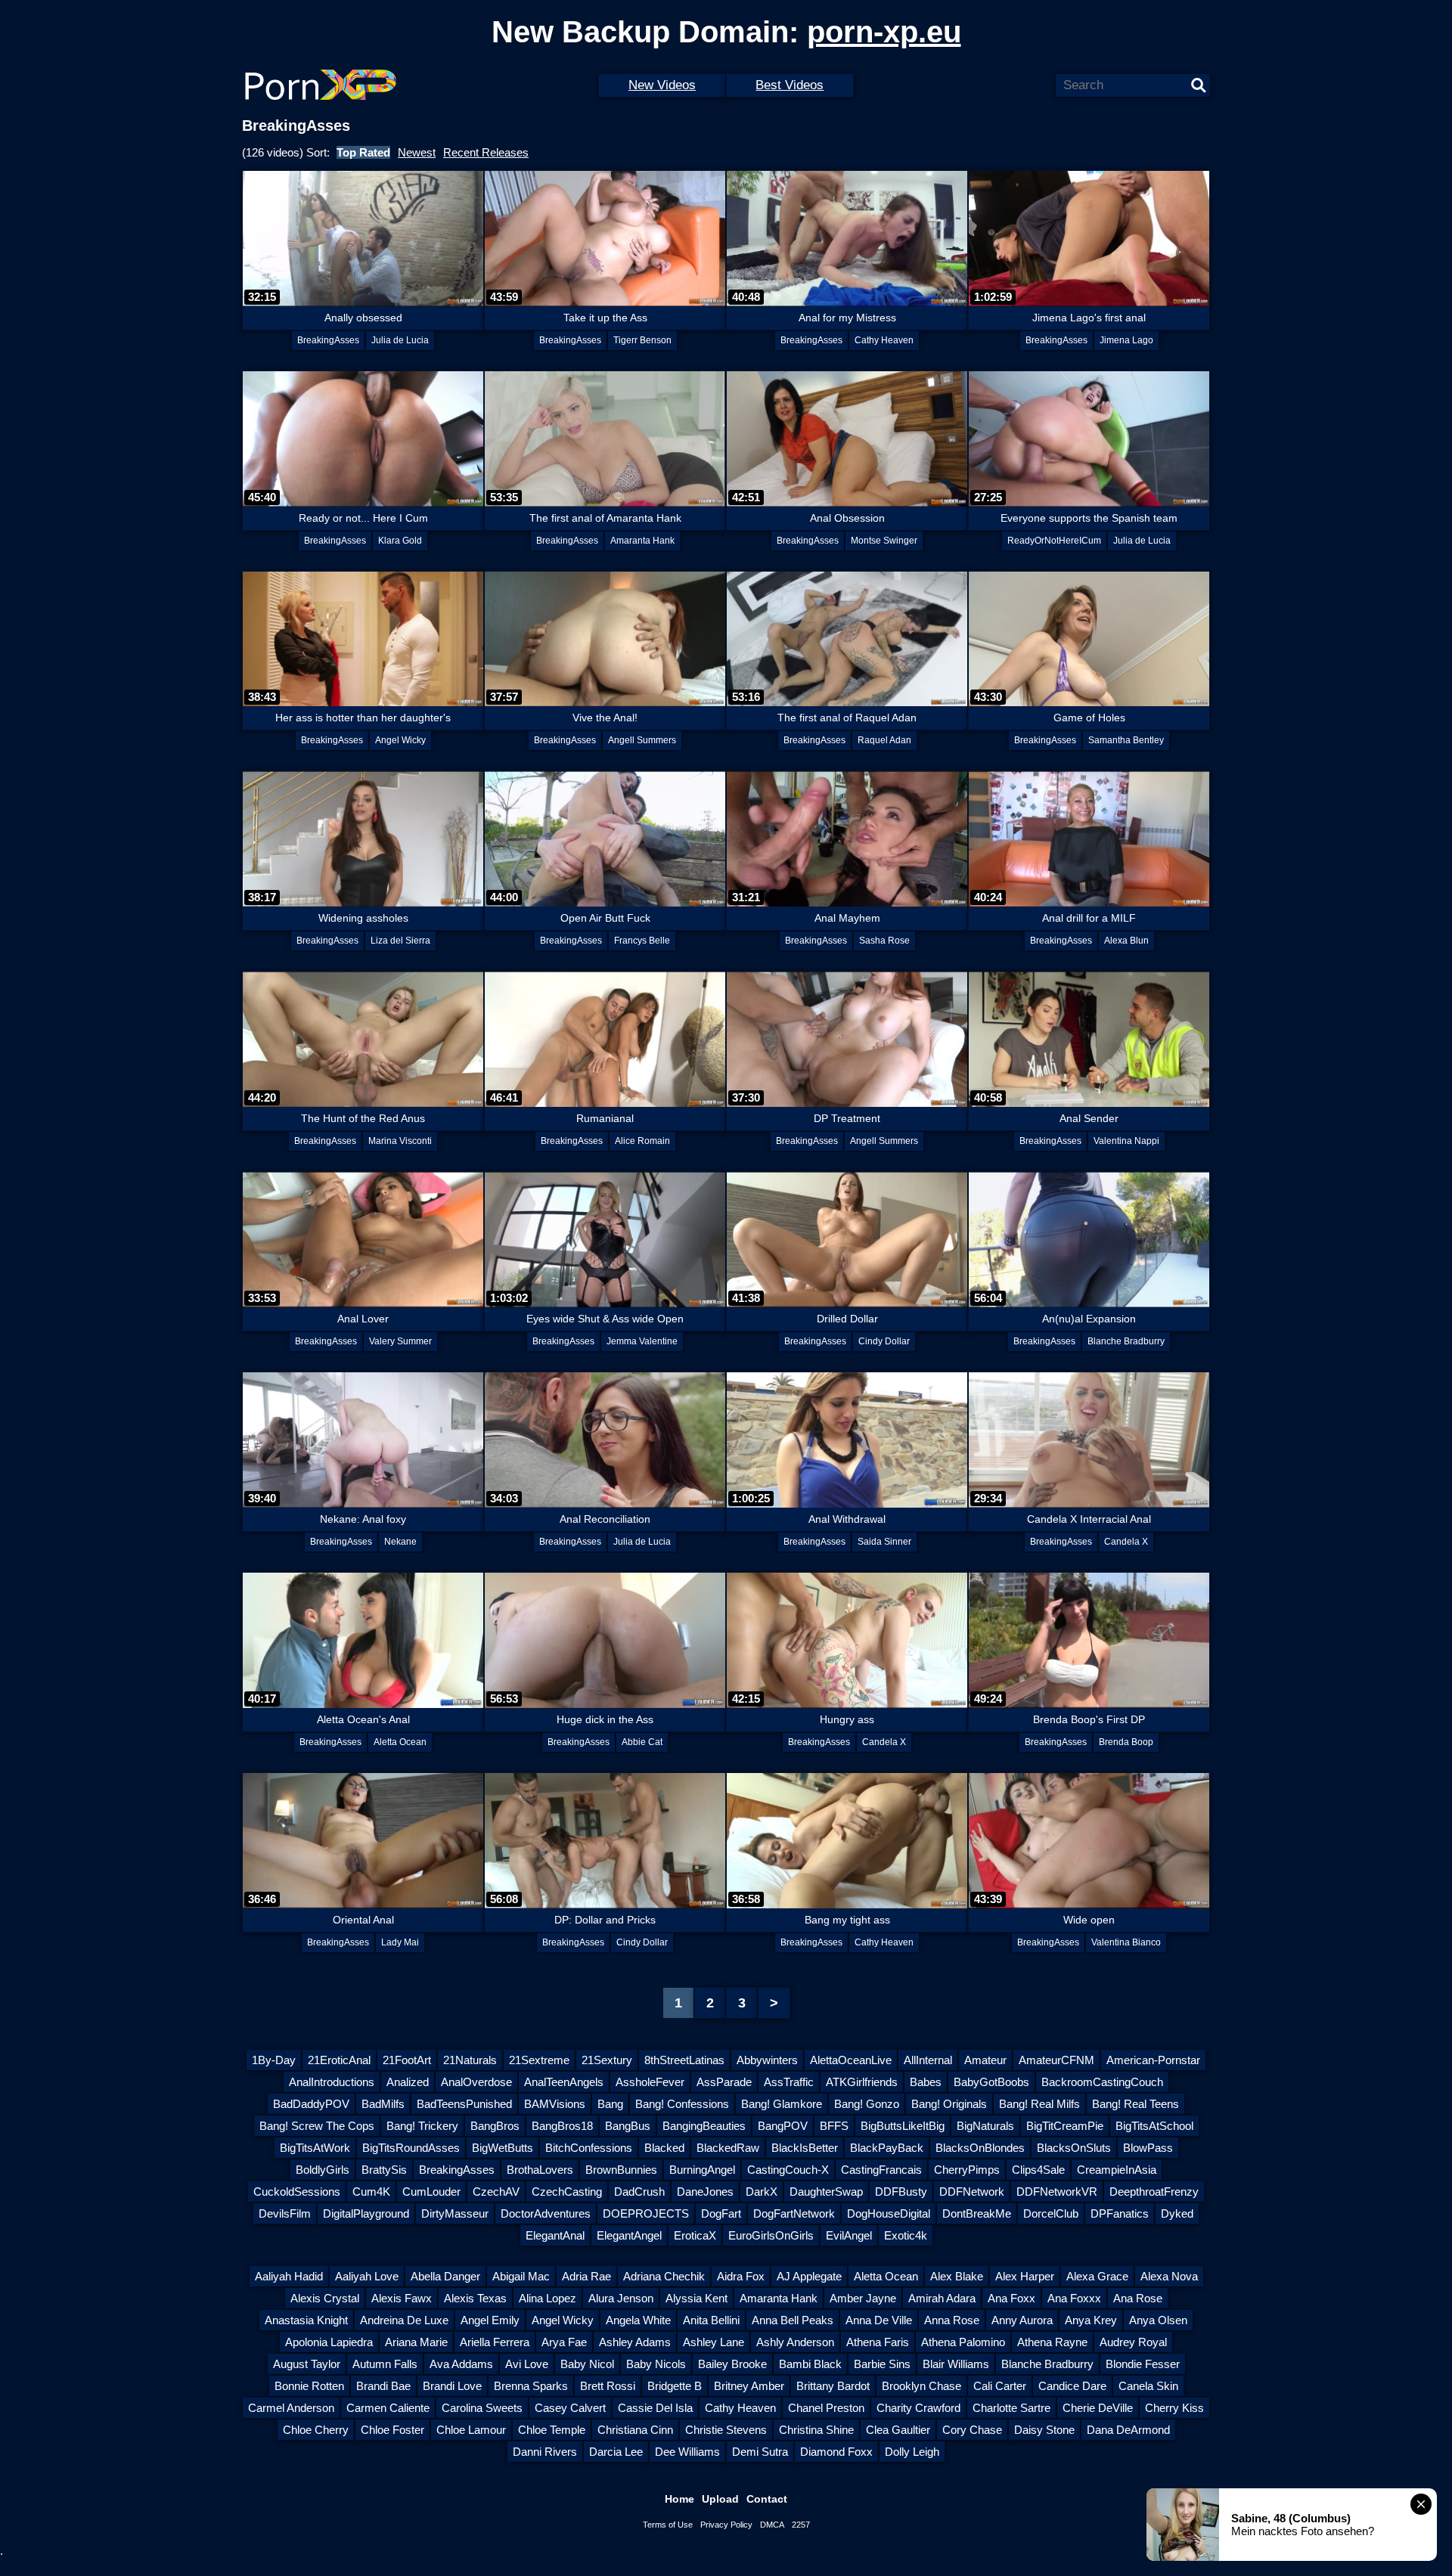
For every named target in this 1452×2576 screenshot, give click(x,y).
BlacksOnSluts (1074, 2148)
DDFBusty (901, 2192)
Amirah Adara (942, 2298)
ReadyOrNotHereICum (1054, 541)
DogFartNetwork (794, 2213)
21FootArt (407, 2060)
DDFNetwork (972, 2192)
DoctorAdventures (546, 2213)
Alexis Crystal (325, 2298)
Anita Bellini (711, 2320)
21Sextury (607, 2060)
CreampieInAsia (1117, 2170)
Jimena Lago (1126, 340)
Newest (417, 152)
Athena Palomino (963, 2342)
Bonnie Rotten (309, 2386)
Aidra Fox (741, 2276)
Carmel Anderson (291, 2408)
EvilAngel (849, 2235)
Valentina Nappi (1126, 1141)
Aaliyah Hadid (289, 2276)
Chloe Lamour (471, 2430)
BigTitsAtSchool (1154, 2126)
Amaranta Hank (642, 541)
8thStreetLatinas (684, 2060)
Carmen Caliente (388, 2408)
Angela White (638, 2320)
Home (679, 2499)
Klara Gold (400, 541)
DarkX (762, 2192)
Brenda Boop (1126, 1742)
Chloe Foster (392, 2430)
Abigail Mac (521, 2276)
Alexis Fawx (402, 2298)
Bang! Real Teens (1136, 2104)
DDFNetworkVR (1057, 2192)
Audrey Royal (1133, 2342)
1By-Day (274, 2060)
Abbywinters (767, 2060)
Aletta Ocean (400, 1742)
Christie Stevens (726, 2430)
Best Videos (790, 85)
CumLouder (431, 2192)
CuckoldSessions (297, 2192)
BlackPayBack (887, 2148)
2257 (801, 2525)
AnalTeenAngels (564, 2082)
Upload (720, 2499)
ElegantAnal (555, 2235)
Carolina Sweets (482, 2408)
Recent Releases (486, 152)
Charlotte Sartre (1011, 2408)
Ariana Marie (416, 2342)
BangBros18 (562, 2126)
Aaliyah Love (367, 2276)
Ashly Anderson (795, 2342)
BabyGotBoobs (991, 2082)
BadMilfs (383, 2104)
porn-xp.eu (884, 32)
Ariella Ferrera (495, 2342)
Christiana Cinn (635, 2430)
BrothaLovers (540, 2170)
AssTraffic (789, 2082)
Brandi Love (452, 2386)
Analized (408, 2082)
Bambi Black (810, 2364)
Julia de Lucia (400, 340)
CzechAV (496, 2192)
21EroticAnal (339, 2060)
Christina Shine (816, 2430)
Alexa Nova (1169, 2276)
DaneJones (705, 2192)
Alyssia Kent (697, 2298)
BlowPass (1148, 2148)
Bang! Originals (949, 2104)
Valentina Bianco (1126, 1942)
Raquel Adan (884, 740)
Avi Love (527, 2364)
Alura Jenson (621, 2298)
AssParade (724, 2082)
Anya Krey (1091, 2320)
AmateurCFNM (1056, 2060)
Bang (610, 2104)
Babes (926, 2082)
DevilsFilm (285, 2213)
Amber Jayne (863, 2298)
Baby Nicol (587, 2364)
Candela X (1126, 1542)
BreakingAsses (328, 340)
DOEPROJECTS (646, 2213)
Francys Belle (642, 941)
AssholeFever (650, 2082)
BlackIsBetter (805, 2148)
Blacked (664, 2148)
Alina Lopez (548, 2298)
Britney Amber (749, 2386)
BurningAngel (702, 2170)
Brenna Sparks (531, 2386)
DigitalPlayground (366, 2213)
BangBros (495, 2126)
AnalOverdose (476, 2082)
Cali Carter (1000, 2386)
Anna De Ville (879, 2320)
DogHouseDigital (889, 2213)
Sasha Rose (884, 941)
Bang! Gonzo (867, 2104)
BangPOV (783, 2126)
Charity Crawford (918, 2408)
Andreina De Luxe (404, 2320)
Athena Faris (878, 2342)
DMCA (772, 2525)
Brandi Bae (383, 2386)
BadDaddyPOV (311, 2104)
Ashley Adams (635, 2342)
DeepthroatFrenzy (1154, 2192)
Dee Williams (687, 2452)
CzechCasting (567, 2192)
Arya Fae (564, 2342)
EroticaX (695, 2235)
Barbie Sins (882, 2364)
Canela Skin (1148, 2386)
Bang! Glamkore (782, 2104)
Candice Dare (1072, 2386)
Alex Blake (957, 2276)
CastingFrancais (881, 2170)
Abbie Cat (642, 1742)
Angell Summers (642, 740)
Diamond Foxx (836, 2452)
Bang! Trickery (422, 2126)
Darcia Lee (616, 2452)
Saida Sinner (884, 1542)
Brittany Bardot (833, 2386)
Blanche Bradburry (1126, 1341)
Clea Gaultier (898, 2430)
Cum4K (371, 2192)
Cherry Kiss (1174, 2408)
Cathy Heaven (884, 340)
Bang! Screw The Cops (317, 2126)
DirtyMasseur (455, 2213)
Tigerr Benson (642, 340)
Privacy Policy (726, 2525)
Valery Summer (400, 1341)
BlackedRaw (728, 2148)
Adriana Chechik (664, 2276)
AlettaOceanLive (851, 2060)
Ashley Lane (714, 2342)
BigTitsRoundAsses (411, 2148)
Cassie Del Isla (655, 2408)
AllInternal (928, 2060)
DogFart (721, 2213)
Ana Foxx (1011, 2298)
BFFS (834, 2126)
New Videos (662, 85)
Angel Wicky (400, 740)
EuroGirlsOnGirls (771, 2235)
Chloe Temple (552, 2430)
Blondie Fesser (1143, 2364)
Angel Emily (490, 2320)
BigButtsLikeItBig (903, 2126)
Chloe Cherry (316, 2430)
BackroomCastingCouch (1102, 2082)
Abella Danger (445, 2276)
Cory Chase (972, 2430)
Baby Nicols (656, 2364)
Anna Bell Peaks (793, 2320)
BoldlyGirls (323, 2170)
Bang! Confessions (682, 2104)
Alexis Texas (475, 2298)
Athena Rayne (1052, 2342)
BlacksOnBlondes (980, 2148)
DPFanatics (1120, 2213)
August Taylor (307, 2364)
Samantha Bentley (1126, 740)
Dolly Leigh (912, 2452)
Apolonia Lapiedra (329, 2342)
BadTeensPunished (464, 2104)
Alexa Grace (1097, 2276)
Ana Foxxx (1074, 2298)
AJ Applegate (809, 2276)
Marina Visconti (400, 1141)
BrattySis (384, 2170)
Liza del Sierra (400, 941)
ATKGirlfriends (862, 2082)
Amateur (985, 2060)
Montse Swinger (884, 541)
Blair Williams (956, 2364)
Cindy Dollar (884, 1341)
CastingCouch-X (788, 2170)
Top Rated (363, 152)
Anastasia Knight (306, 2320)
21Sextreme (539, 2060)
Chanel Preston (826, 2408)
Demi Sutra (760, 2452)
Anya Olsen (1158, 2320)
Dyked (1177, 2213)
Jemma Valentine (642, 1341)
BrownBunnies (621, 2170)
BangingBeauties (704, 2126)
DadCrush (639, 2192)
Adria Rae (586, 2276)
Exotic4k (906, 2235)
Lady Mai (400, 1942)
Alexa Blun (1126, 941)
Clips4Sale (1038, 2170)
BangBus (628, 2126)
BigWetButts (503, 2148)
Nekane (400, 1542)
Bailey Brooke (732, 2364)
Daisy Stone (1044, 2430)
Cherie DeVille (1098, 2408)
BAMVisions (555, 2104)
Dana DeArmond (1128, 2430)
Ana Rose (1138, 2298)
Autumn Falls (385, 2364)
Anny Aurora (1022, 2320)
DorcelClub (1051, 2213)
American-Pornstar (1153, 2060)
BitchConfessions (589, 2148)
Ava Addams (461, 2364)
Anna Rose (952, 2320)
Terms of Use (668, 2525)
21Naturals (470, 2060)
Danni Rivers (545, 2452)
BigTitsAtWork (315, 2148)
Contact (767, 2499)
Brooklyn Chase (921, 2386)
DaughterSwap (826, 2192)
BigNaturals (985, 2126)
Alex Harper (1025, 2276)
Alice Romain (642, 1141)
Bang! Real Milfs (1039, 2104)
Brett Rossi (608, 2386)
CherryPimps (967, 2170)
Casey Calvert (570, 2408)
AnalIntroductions (332, 2082)
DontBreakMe (977, 2213)
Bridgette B (675, 2386)
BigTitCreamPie (1065, 2126)
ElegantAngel (629, 2235)
